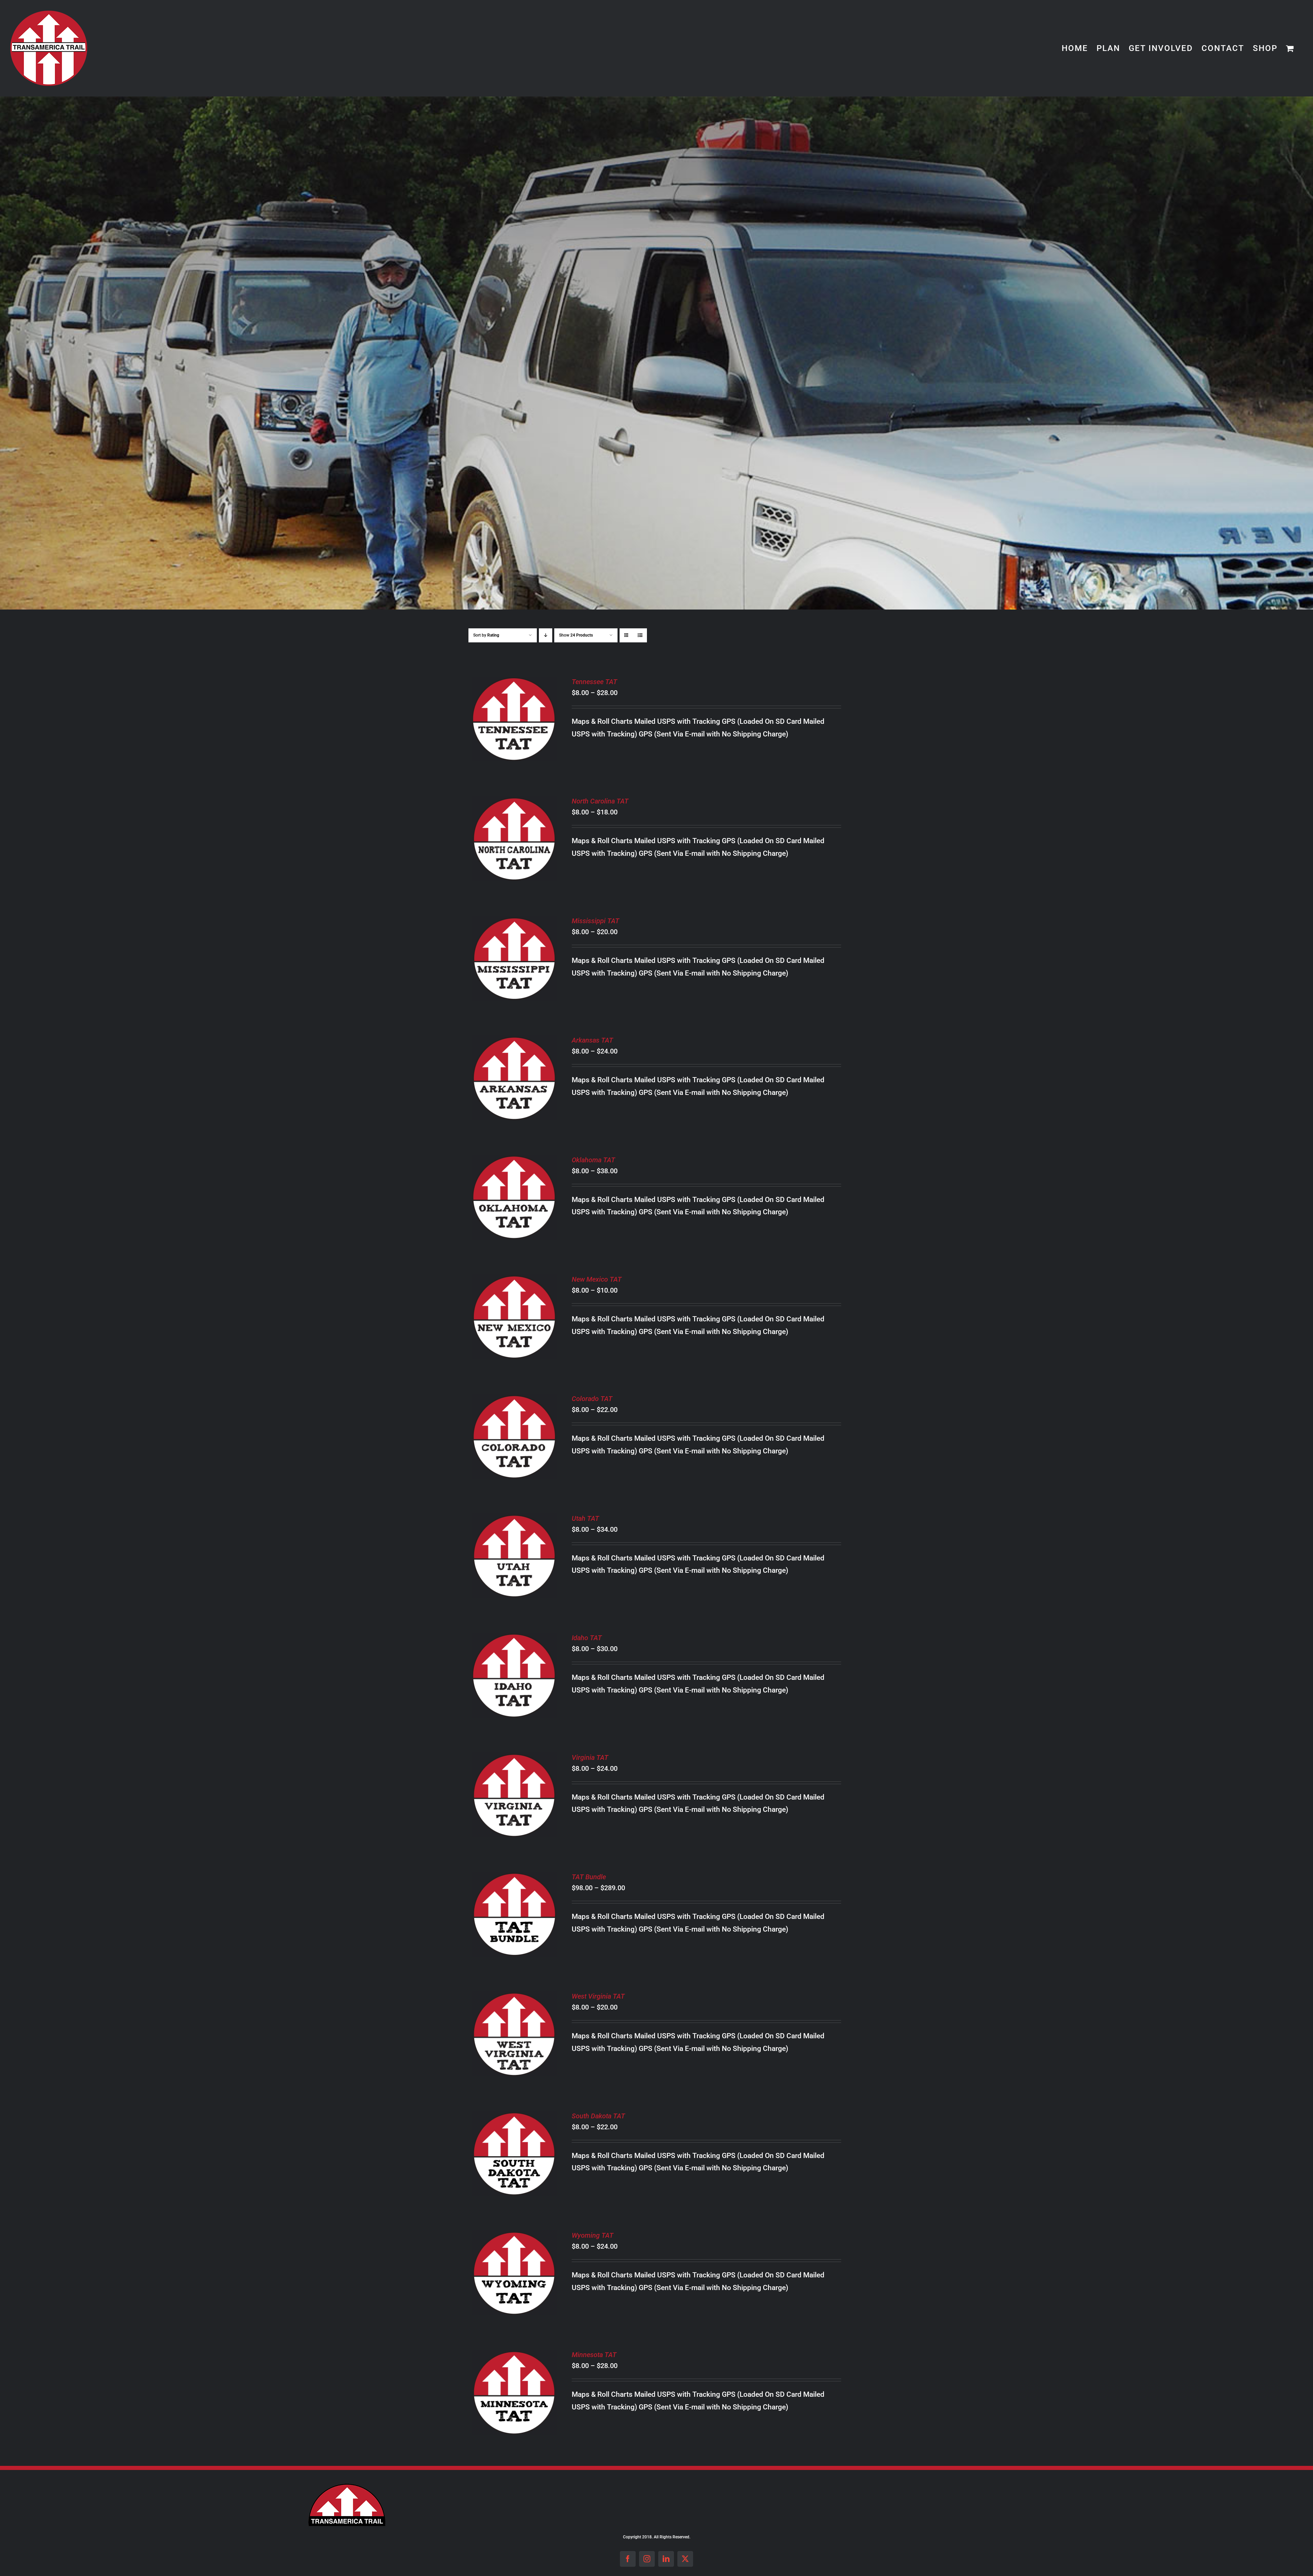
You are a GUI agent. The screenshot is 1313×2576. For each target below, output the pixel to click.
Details (514, 725)
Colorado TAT (592, 1399)
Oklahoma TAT (593, 1160)
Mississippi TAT (595, 921)
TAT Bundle (589, 1877)
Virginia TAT (590, 1757)
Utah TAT (585, 1518)
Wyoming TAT (593, 2235)
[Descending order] (546, 635)
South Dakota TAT (598, 2116)
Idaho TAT (587, 1638)
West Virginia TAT (598, 1996)
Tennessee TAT (594, 682)
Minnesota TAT (594, 2355)
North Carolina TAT (600, 801)
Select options (509, 715)
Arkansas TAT (592, 1040)
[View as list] (640, 635)
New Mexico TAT (597, 1279)
